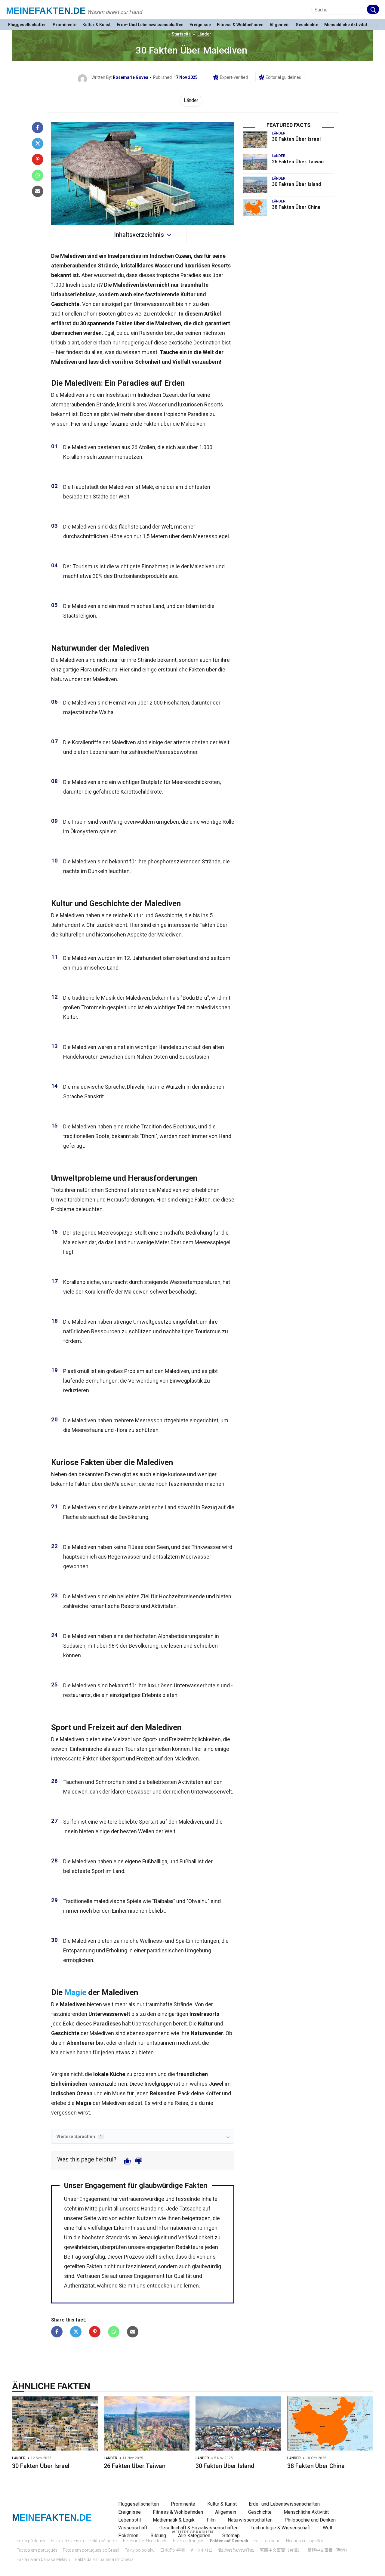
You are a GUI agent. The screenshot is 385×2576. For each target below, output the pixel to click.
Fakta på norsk (103, 2541)
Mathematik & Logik (174, 2520)
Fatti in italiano (267, 2541)
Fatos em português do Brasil (91, 2550)
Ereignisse (200, 25)
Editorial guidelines (283, 77)
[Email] (38, 191)
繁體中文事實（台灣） (281, 2550)
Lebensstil (129, 2520)
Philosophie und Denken (310, 2520)
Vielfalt (182, 362)
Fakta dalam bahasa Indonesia (104, 2559)
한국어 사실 (202, 2550)
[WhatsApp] (38, 175)
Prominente (65, 25)
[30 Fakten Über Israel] (255, 140)
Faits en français (189, 2541)
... (375, 25)
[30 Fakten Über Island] (255, 185)
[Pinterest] (38, 159)
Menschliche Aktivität (346, 25)
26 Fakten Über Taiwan (298, 162)
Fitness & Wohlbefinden (240, 25)
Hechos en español (304, 2541)
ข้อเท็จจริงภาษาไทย (236, 2550)
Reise (182, 2103)
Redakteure (190, 2247)
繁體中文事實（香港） (328, 2550)
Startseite (181, 34)
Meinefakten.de (46, 11)
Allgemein (280, 25)
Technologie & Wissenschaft (281, 2528)
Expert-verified (234, 77)
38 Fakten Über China (296, 207)
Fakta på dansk (31, 2541)
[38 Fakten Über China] (255, 208)
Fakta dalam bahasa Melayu (43, 2559)
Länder (204, 34)
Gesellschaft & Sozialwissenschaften (199, 2528)
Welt (328, 2528)
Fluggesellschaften (27, 25)
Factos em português (37, 2550)
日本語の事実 (173, 2550)
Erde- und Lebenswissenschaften (150, 25)
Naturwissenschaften (250, 2520)
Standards (118, 2237)
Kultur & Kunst (97, 25)
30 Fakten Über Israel (296, 139)
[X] (38, 143)
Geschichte (307, 25)
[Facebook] (38, 128)
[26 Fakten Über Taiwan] (255, 162)
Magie (75, 1992)
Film (211, 2520)
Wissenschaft (133, 2528)
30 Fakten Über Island (296, 184)
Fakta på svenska (67, 2541)
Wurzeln (175, 1087)
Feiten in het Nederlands (145, 2541)
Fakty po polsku (140, 2550)
